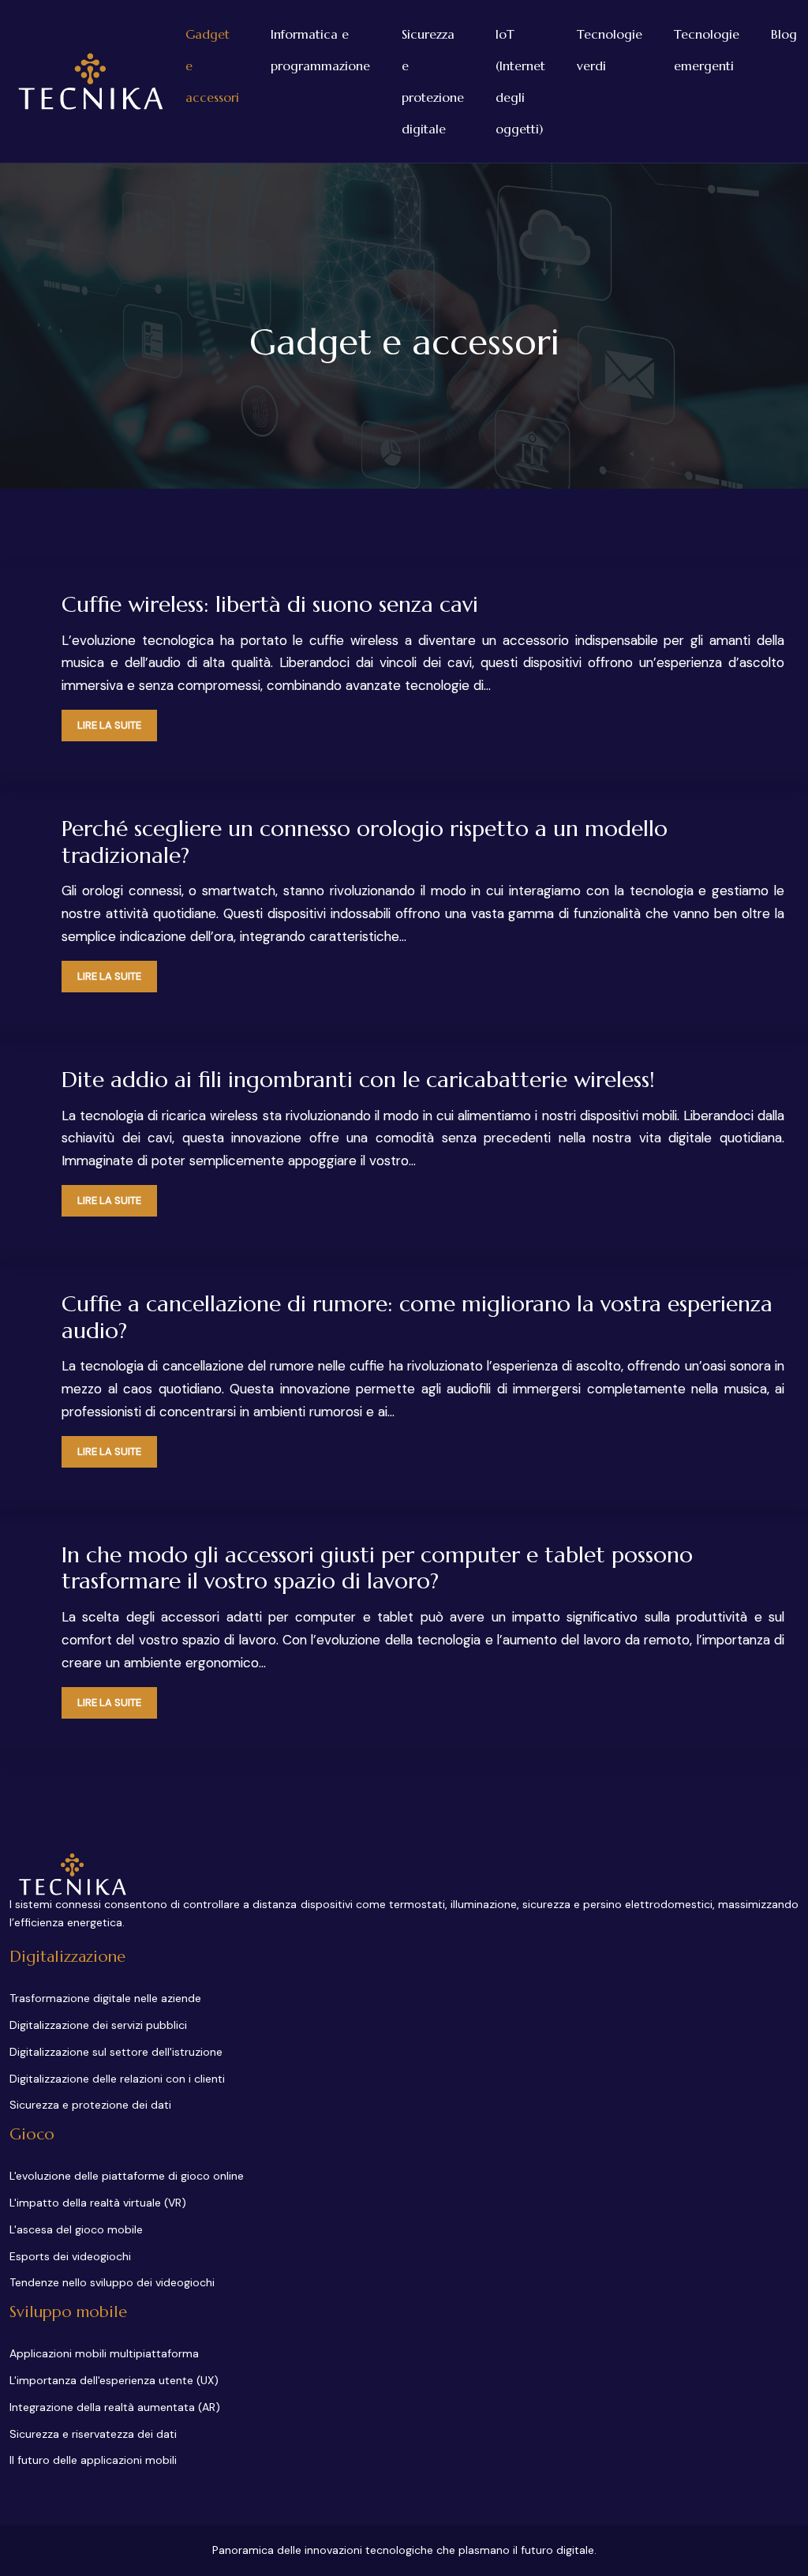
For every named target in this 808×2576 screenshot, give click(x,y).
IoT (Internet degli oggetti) (520, 81)
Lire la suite (109, 725)
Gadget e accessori (212, 66)
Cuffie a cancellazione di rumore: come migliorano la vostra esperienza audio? (417, 1317)
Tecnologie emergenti (707, 50)
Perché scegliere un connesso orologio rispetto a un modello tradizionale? (365, 842)
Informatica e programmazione (320, 50)
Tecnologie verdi (610, 50)
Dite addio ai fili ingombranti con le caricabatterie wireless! (358, 1080)
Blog (784, 34)
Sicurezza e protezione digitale (433, 81)
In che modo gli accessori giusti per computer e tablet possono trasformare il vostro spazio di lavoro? (377, 1568)
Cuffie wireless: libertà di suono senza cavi (270, 604)
